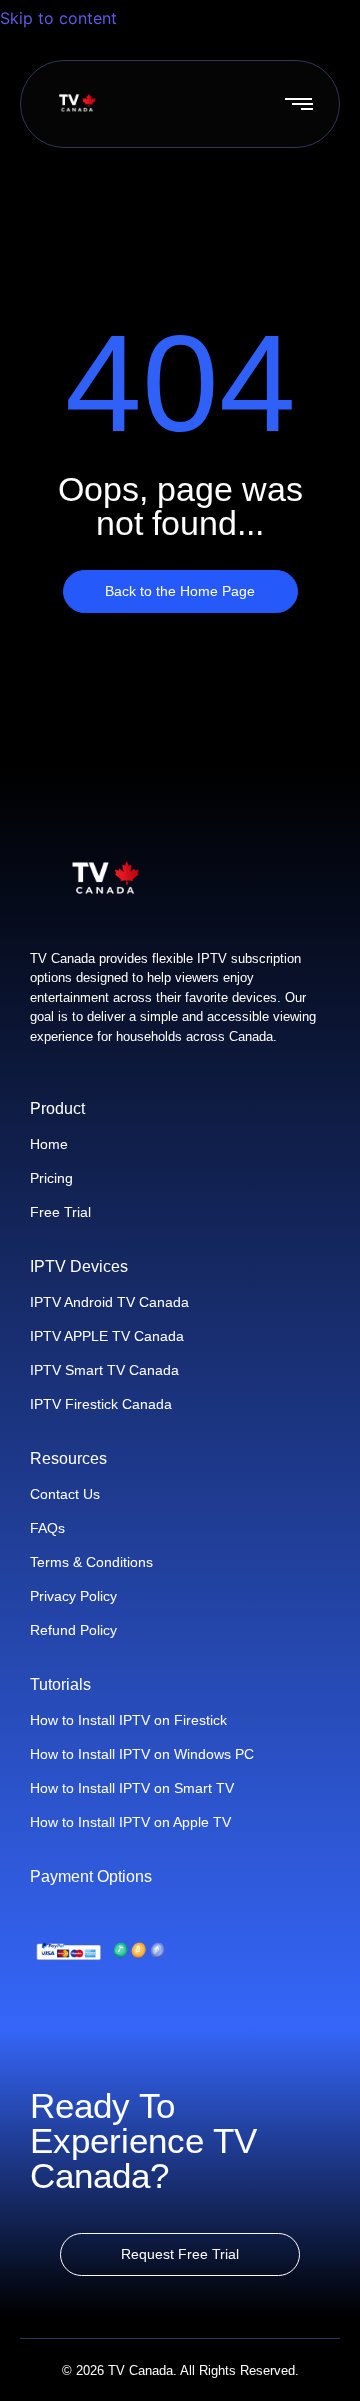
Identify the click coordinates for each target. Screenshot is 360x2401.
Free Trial (60, 1212)
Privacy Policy (73, 1596)
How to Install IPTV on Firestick (128, 1720)
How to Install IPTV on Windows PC (142, 1754)
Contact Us (65, 1494)
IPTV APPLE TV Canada (107, 1336)
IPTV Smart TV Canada (104, 1370)
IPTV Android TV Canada (109, 1302)
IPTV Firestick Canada (101, 1404)
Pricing (51, 1178)
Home (49, 1144)
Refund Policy (73, 1630)
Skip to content (61, 18)
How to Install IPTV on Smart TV (132, 1788)
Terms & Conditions (91, 1562)
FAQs (47, 1528)
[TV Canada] (77, 103)
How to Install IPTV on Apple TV (130, 1822)
